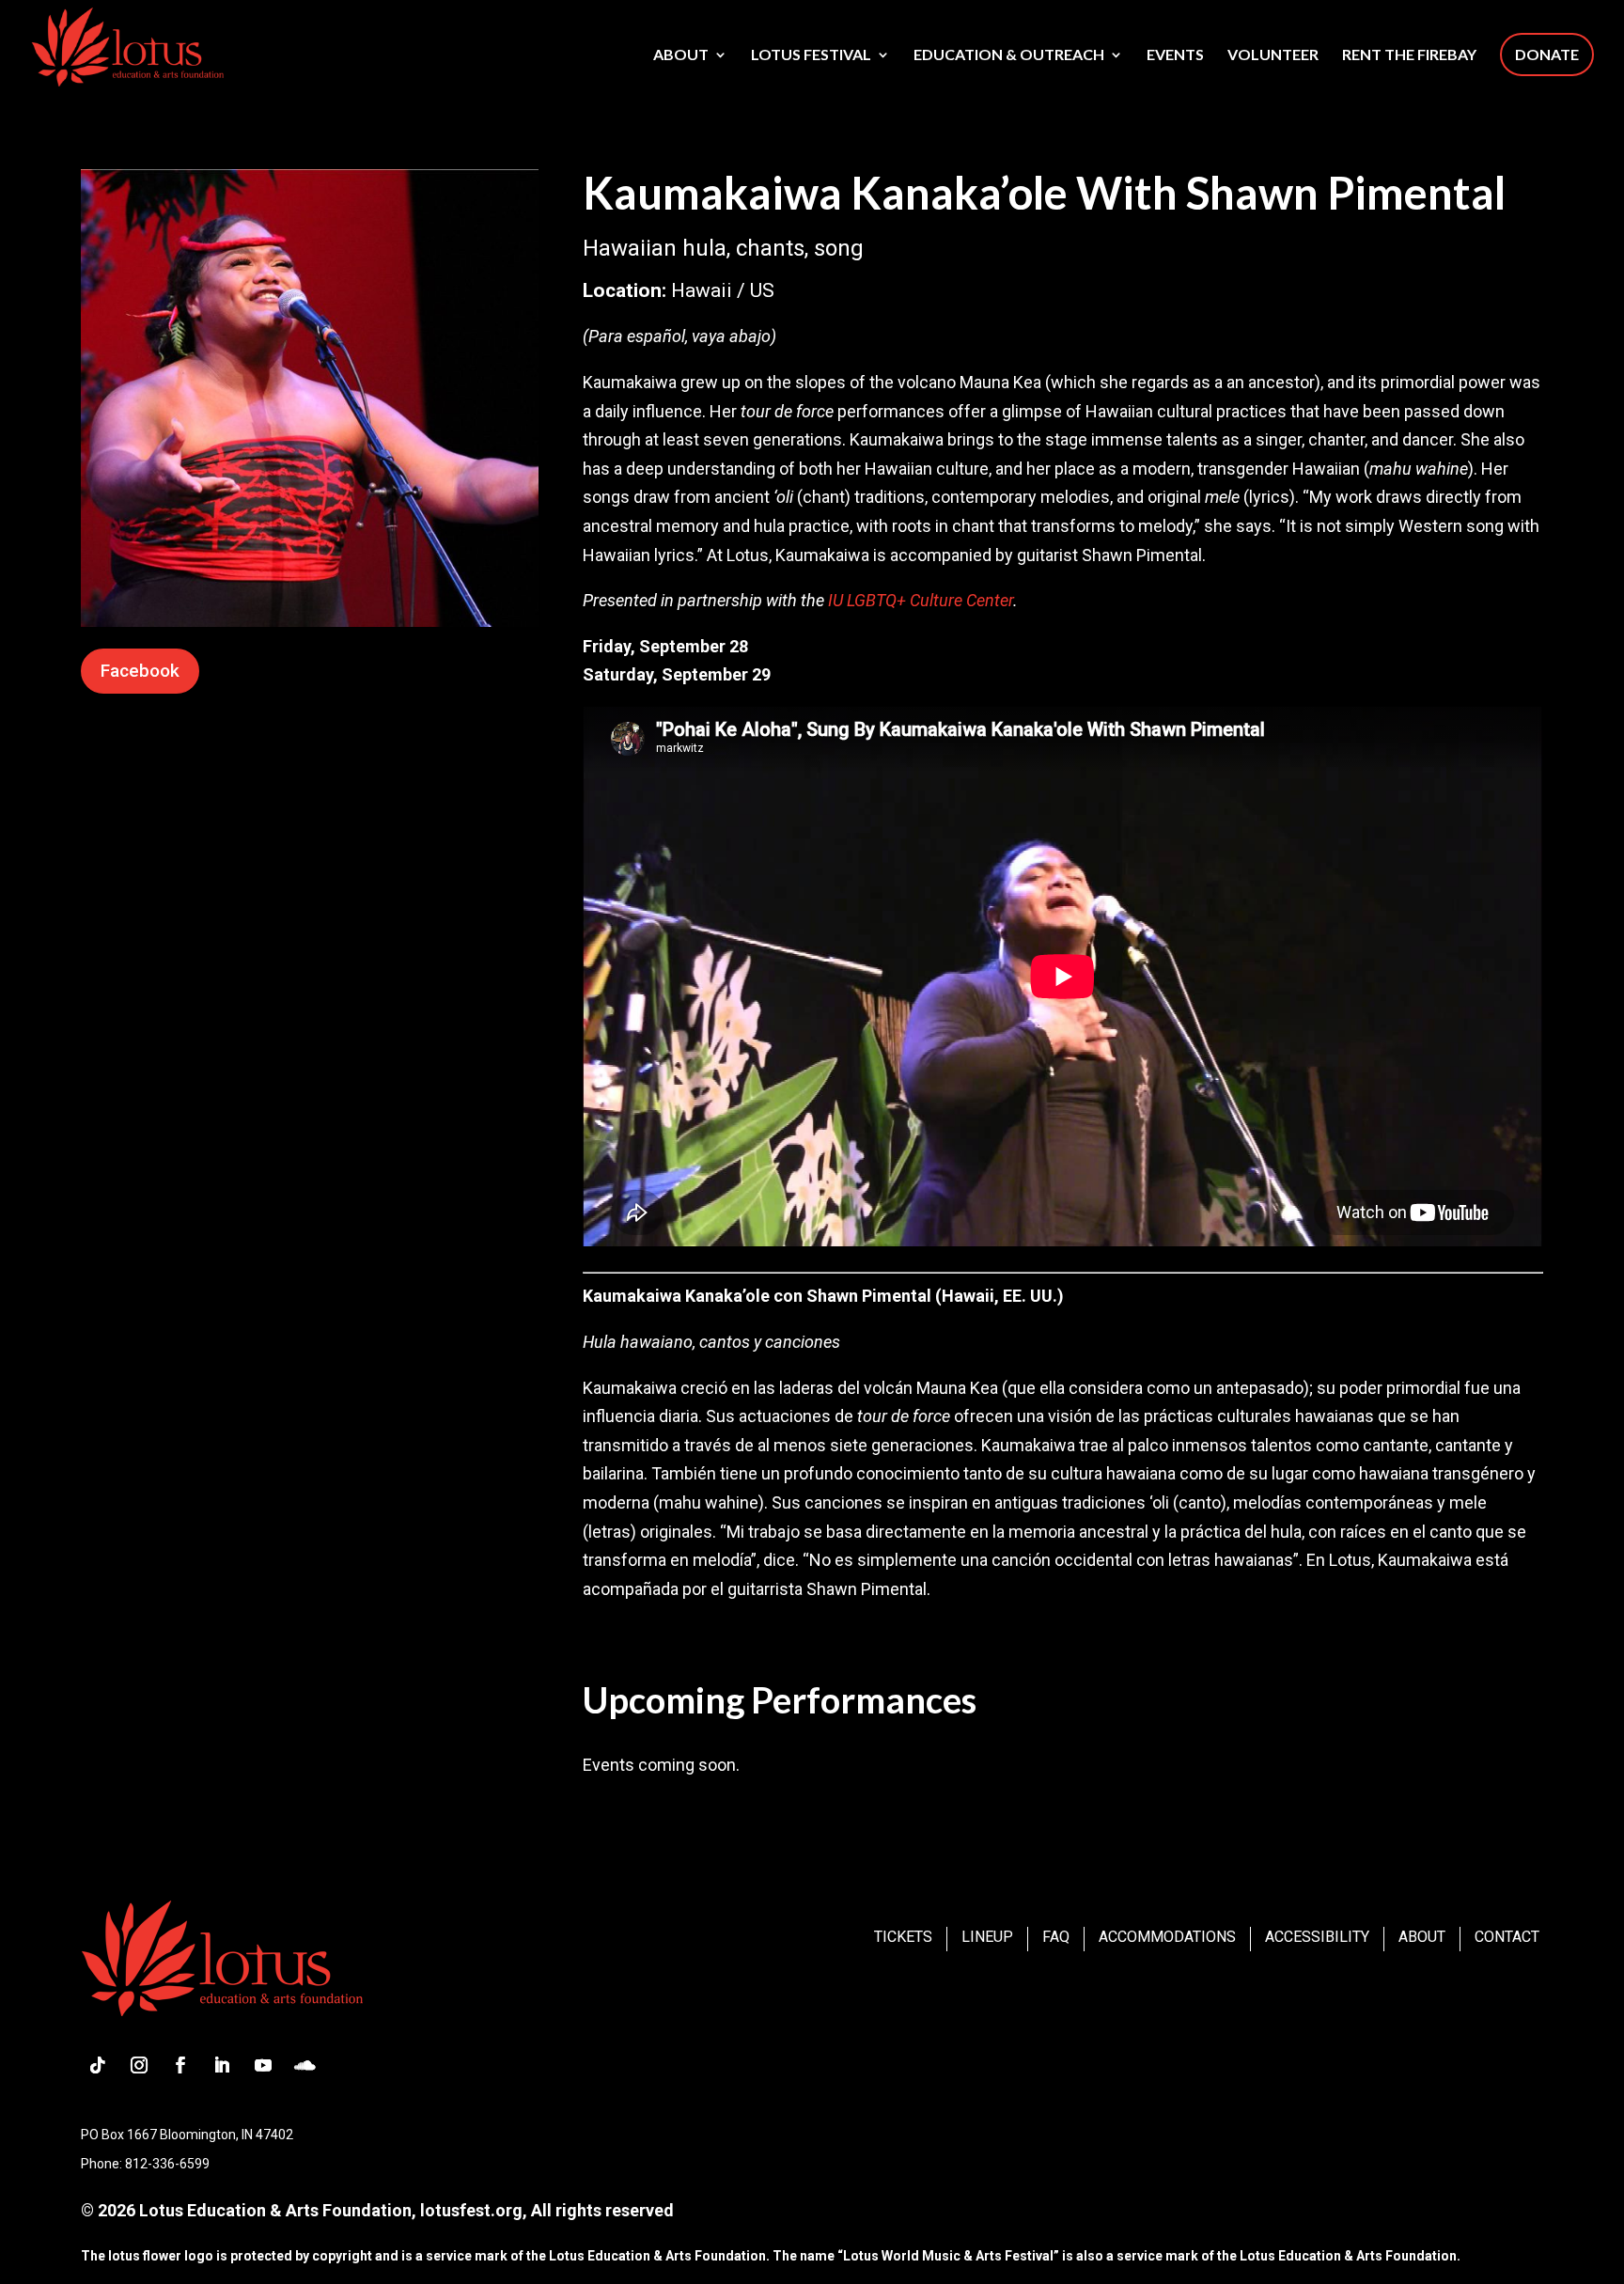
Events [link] (1175, 55)
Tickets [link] (903, 1937)
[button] (98, 2065)
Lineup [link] (987, 1937)
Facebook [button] (140, 671)
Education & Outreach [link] (1009, 55)
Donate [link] (1547, 54)
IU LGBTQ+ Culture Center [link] (921, 600)
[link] (127, 45)
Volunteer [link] (1273, 55)
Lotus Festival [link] (811, 55)
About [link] (681, 55)
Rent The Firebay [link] (1409, 55)
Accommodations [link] (1167, 1937)
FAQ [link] (1056, 1937)
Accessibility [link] (1317, 1937)
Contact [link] (1507, 1937)
